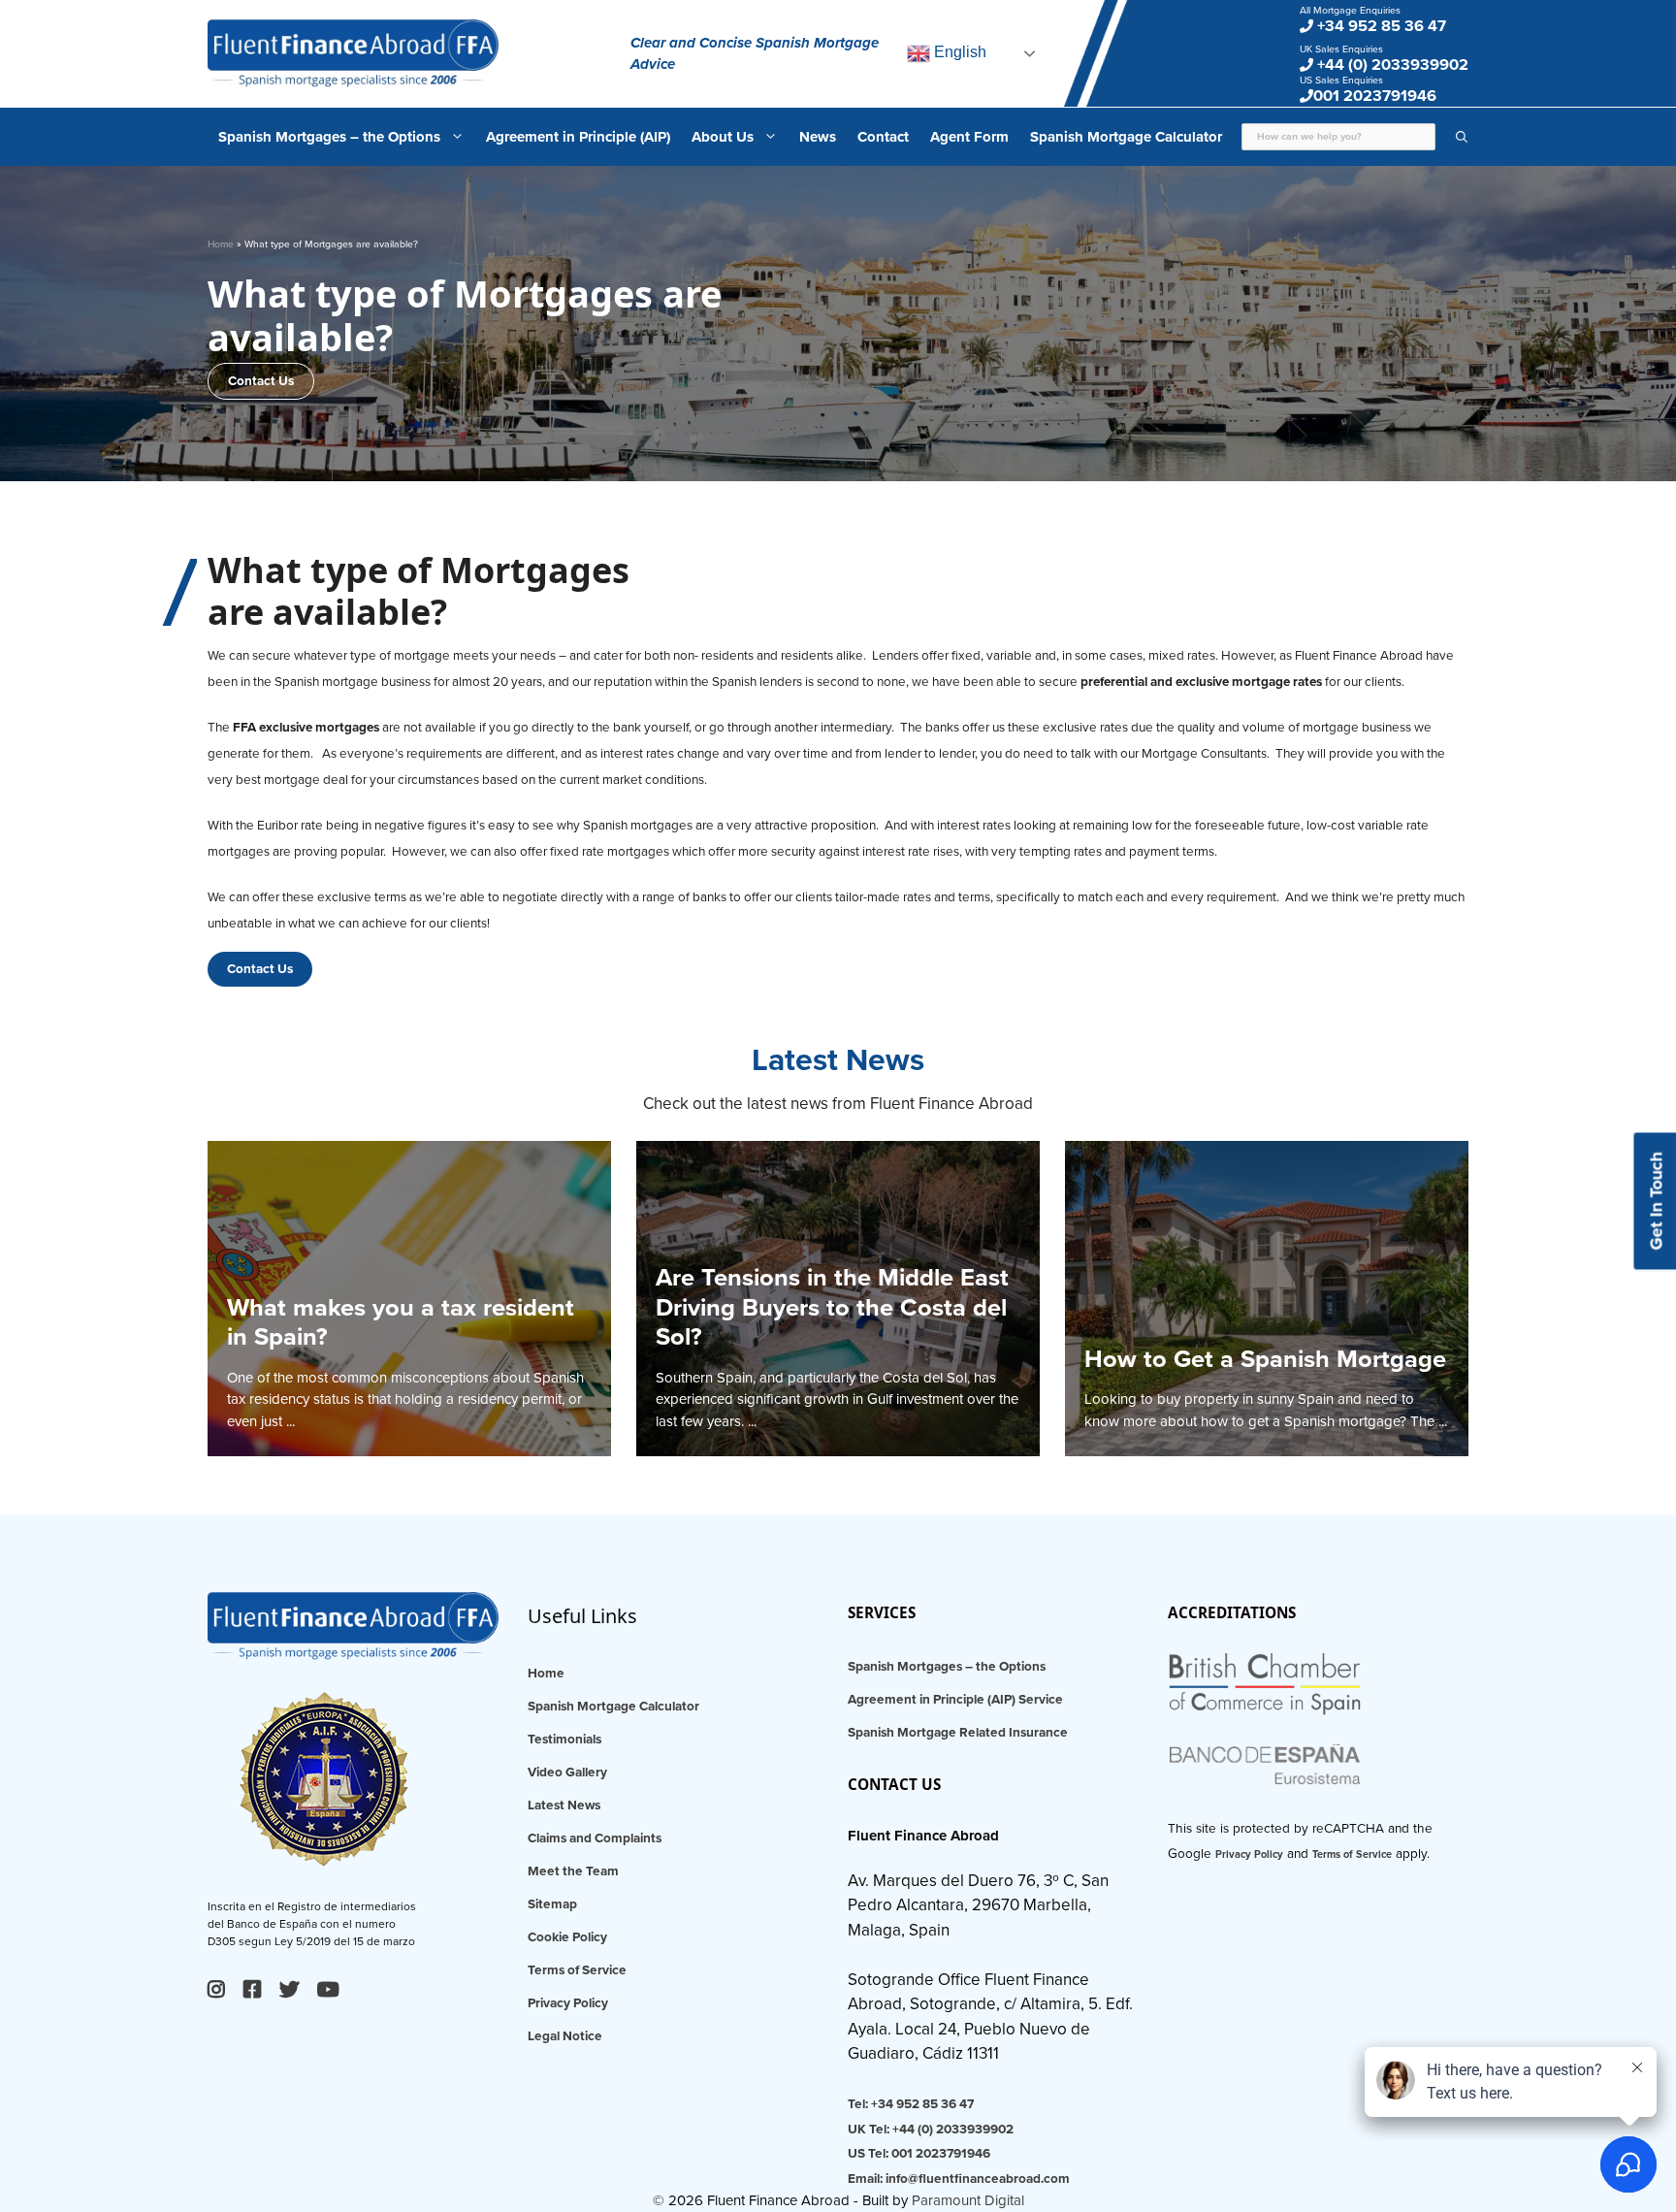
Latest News (564, 1805)
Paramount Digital (968, 2200)
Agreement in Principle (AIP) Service (955, 1700)
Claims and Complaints (595, 1838)
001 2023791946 (1375, 96)
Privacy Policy (568, 2003)
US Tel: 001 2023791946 (919, 2154)
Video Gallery (567, 1773)
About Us (723, 137)
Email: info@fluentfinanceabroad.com (959, 2179)
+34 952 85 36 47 (1380, 26)
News (818, 137)
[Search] (1452, 137)
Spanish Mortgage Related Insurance (958, 1733)
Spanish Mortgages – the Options (329, 137)
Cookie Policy (567, 1937)
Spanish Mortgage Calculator (1126, 137)
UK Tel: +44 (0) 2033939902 (931, 2130)
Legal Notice (565, 2036)
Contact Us (261, 381)
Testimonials (564, 1740)
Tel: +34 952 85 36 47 (911, 2104)
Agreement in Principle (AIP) (578, 137)
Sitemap (552, 1904)
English (958, 52)
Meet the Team (573, 1871)
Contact (883, 137)
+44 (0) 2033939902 (1391, 65)
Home (221, 244)
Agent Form (969, 137)
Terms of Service (577, 1970)
